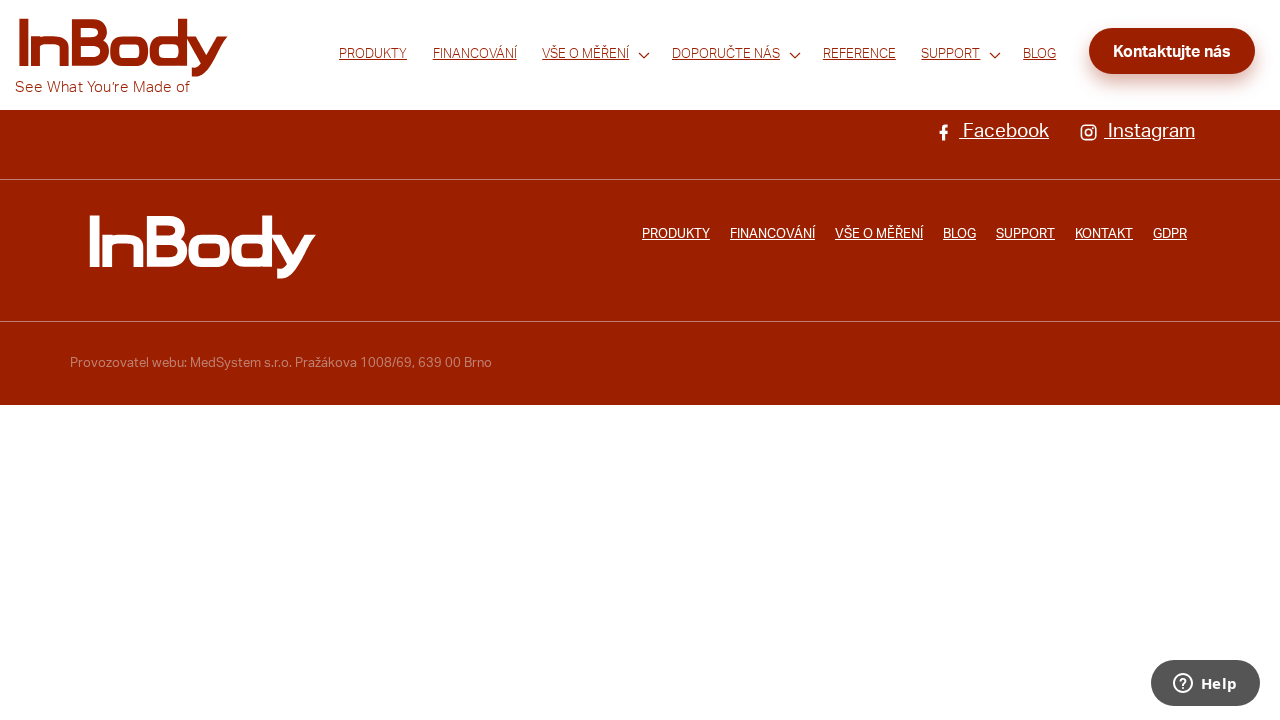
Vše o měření (585, 54)
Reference (859, 54)
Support (950, 54)
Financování (475, 54)
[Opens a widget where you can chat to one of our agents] (1205, 685)
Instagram (1149, 131)
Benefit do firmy (720, 81)
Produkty (373, 54)
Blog (1039, 54)
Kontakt (1104, 234)
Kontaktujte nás (1172, 52)
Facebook (1004, 131)
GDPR (1170, 234)
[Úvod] (202, 247)
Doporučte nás (726, 54)
